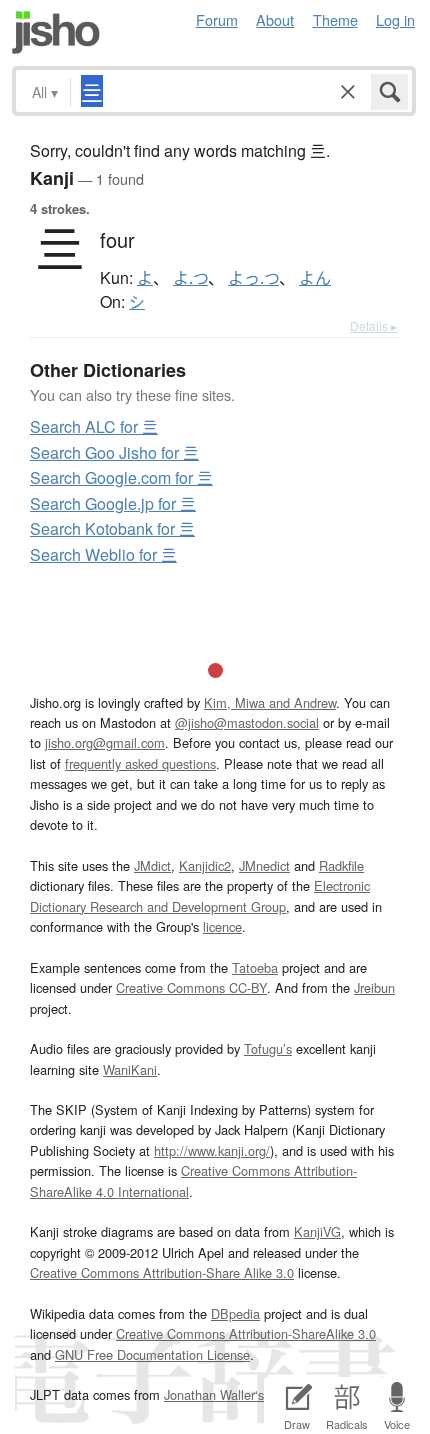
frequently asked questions (140, 763)
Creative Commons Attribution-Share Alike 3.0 (162, 1272)
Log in (395, 19)
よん (315, 278)
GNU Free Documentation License (152, 1354)
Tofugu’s (268, 1048)
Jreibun (374, 987)
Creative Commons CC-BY (191, 987)
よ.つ (190, 278)
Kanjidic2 (205, 865)
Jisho (56, 32)
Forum (217, 19)
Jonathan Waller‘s (214, 1394)
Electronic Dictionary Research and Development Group (200, 895)
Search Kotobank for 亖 (112, 528)
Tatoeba (255, 967)
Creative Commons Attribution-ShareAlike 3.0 (246, 1333)
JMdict (152, 865)
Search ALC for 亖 (94, 426)
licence (222, 926)
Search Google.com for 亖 (121, 477)
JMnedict (264, 865)
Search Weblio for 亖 (103, 554)
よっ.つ (253, 278)
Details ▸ (373, 325)
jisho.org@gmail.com (105, 742)
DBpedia (235, 1313)
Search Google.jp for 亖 (113, 503)
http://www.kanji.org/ (212, 1150)
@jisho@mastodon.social (247, 722)
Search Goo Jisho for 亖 (114, 452)
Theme (335, 19)
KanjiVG (317, 1231)
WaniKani (130, 1069)
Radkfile (341, 865)
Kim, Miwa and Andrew (270, 702)
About (275, 19)
